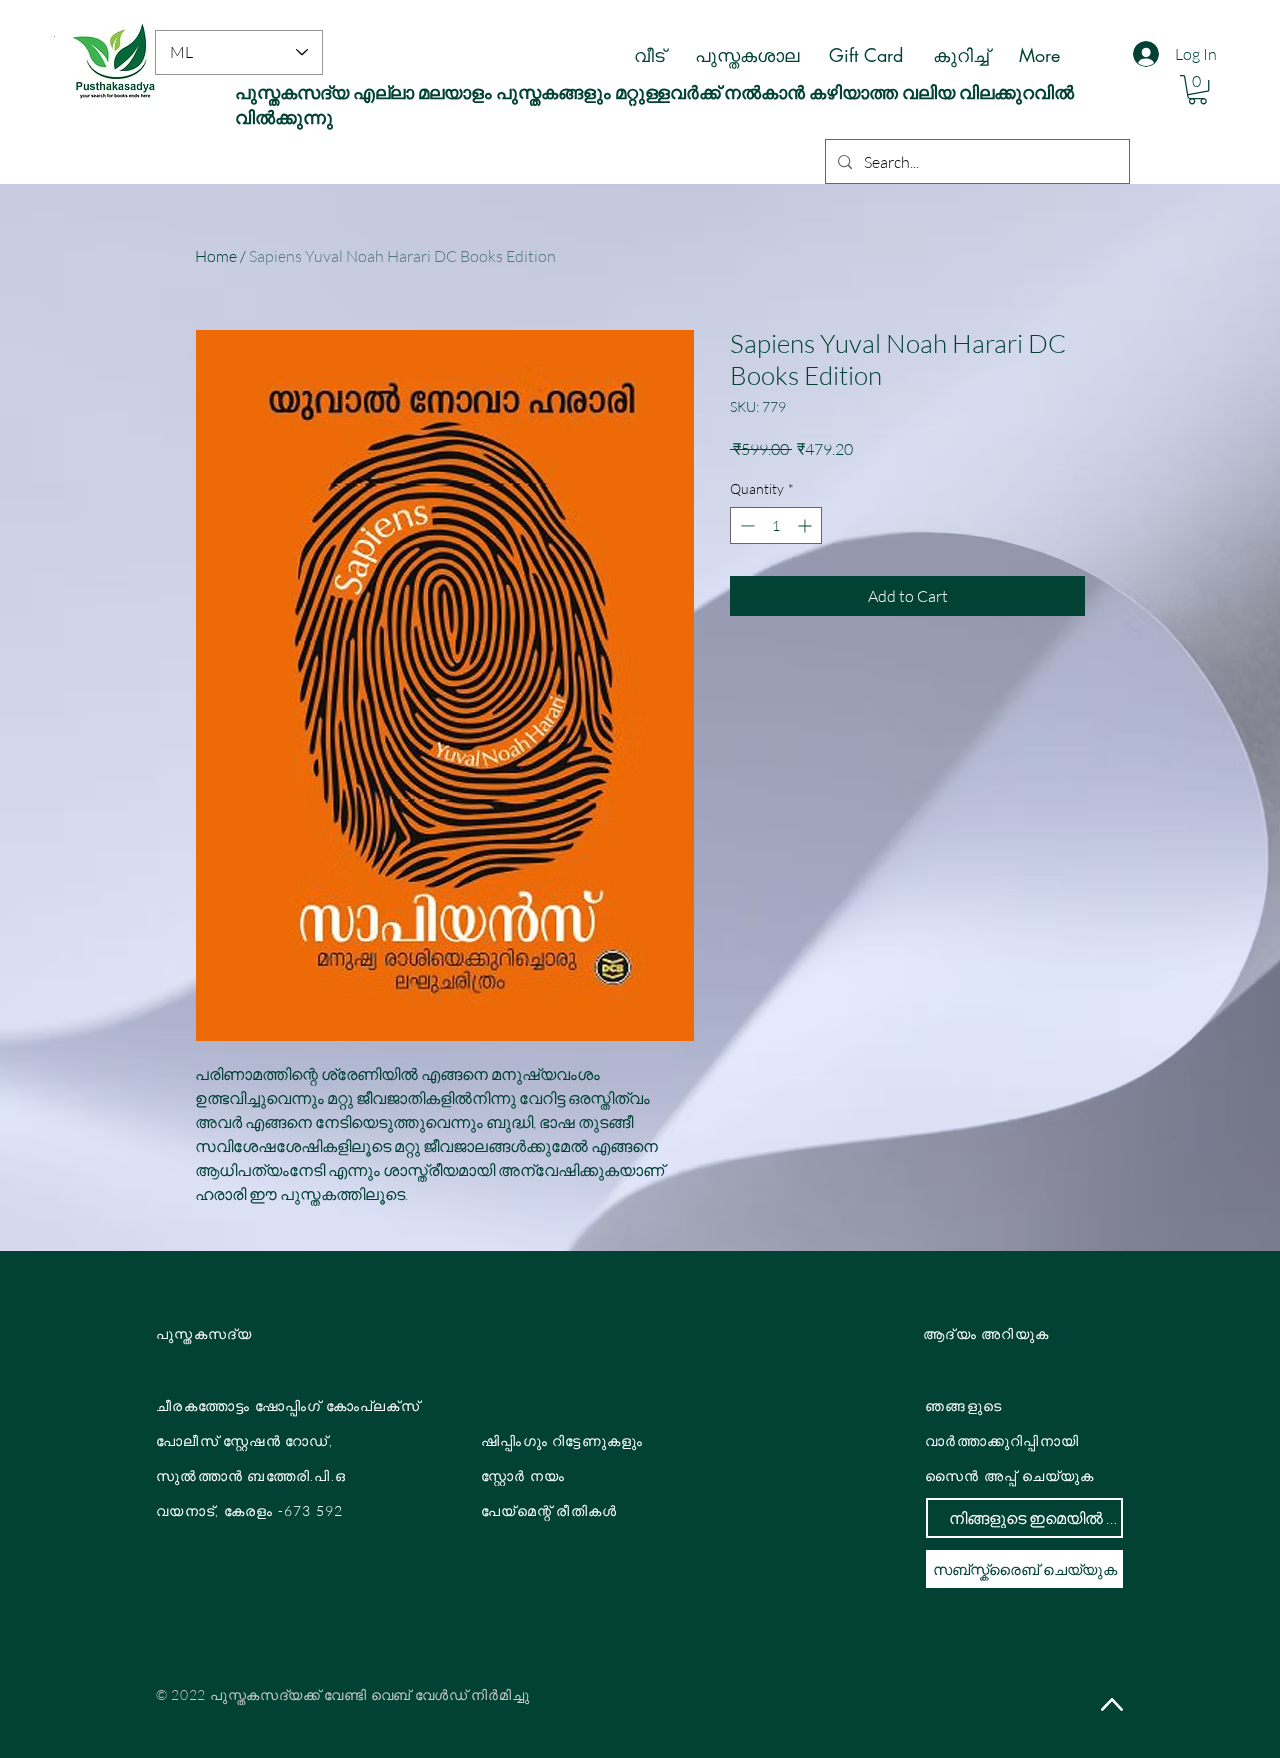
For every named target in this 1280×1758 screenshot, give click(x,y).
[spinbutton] (776, 525)
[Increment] (806, 525)
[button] (1197, 89)
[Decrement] (745, 525)
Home (216, 256)
